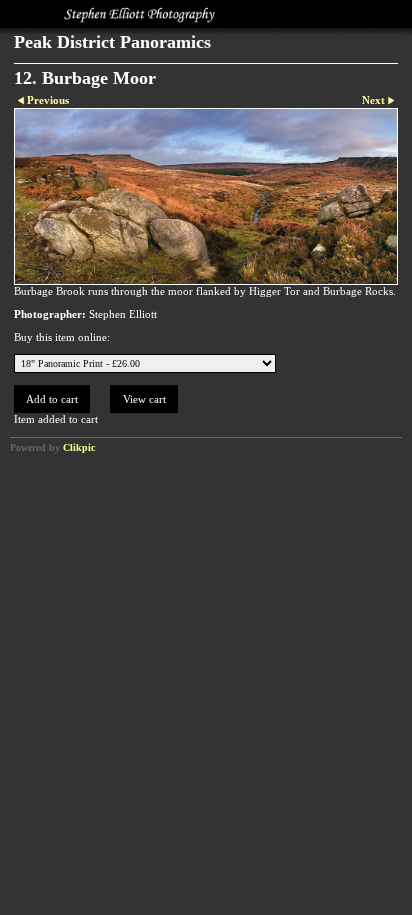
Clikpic (79, 447)
